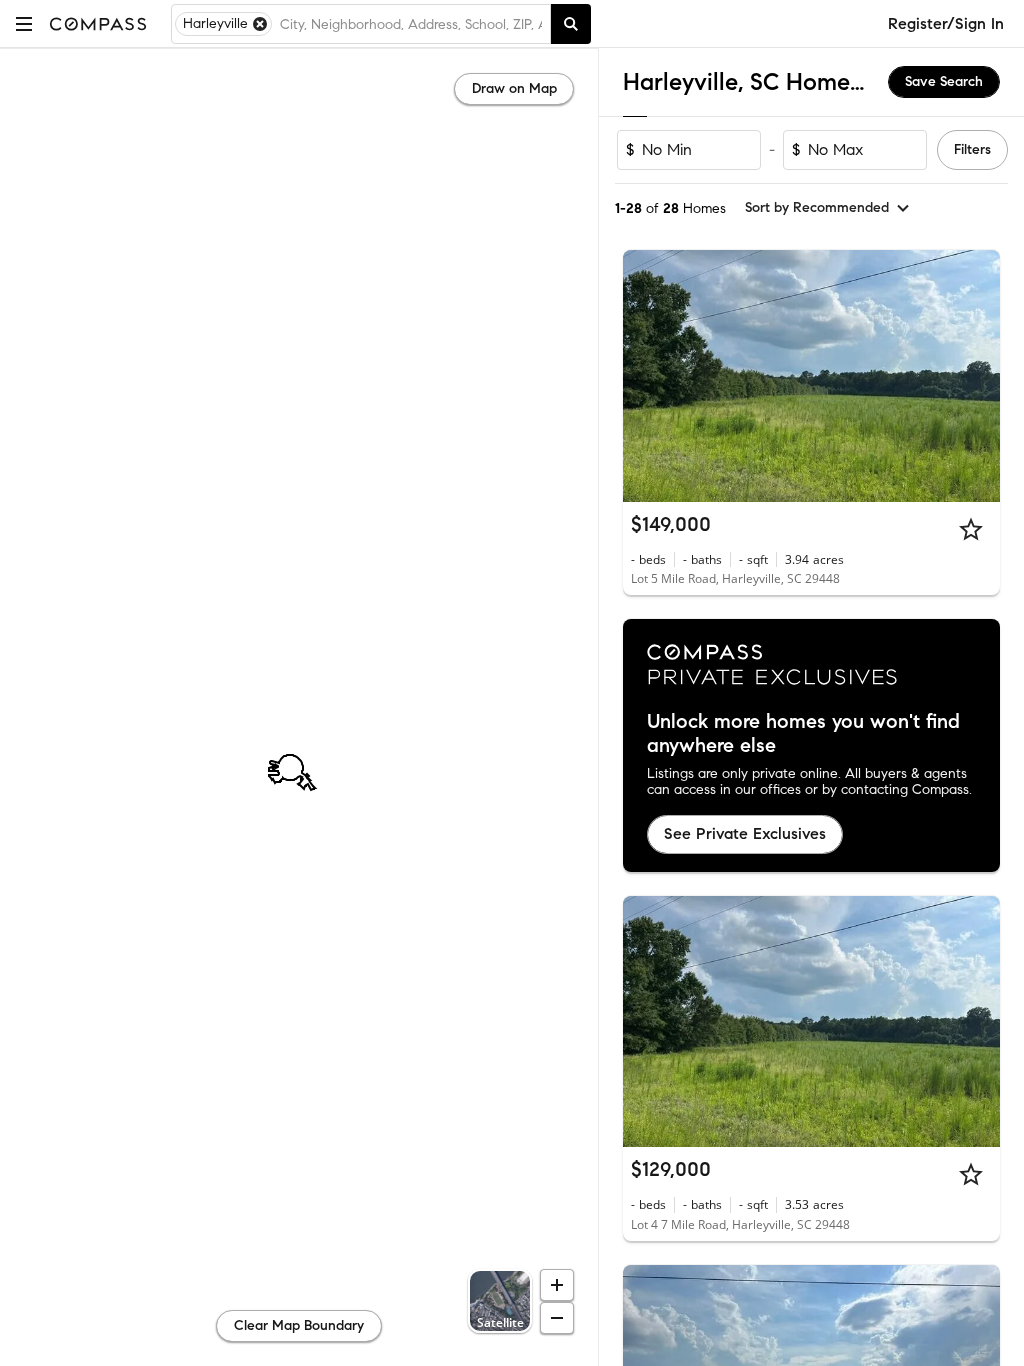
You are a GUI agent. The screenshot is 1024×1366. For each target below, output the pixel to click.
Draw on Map (514, 88)
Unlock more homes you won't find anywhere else (803, 734)
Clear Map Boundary (299, 1325)
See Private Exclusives (745, 833)
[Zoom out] (557, 1318)
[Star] (971, 529)
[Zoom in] (557, 1285)
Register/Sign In (946, 23)
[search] (571, 24)
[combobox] (411, 24)
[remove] (260, 24)
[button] (24, 23)
